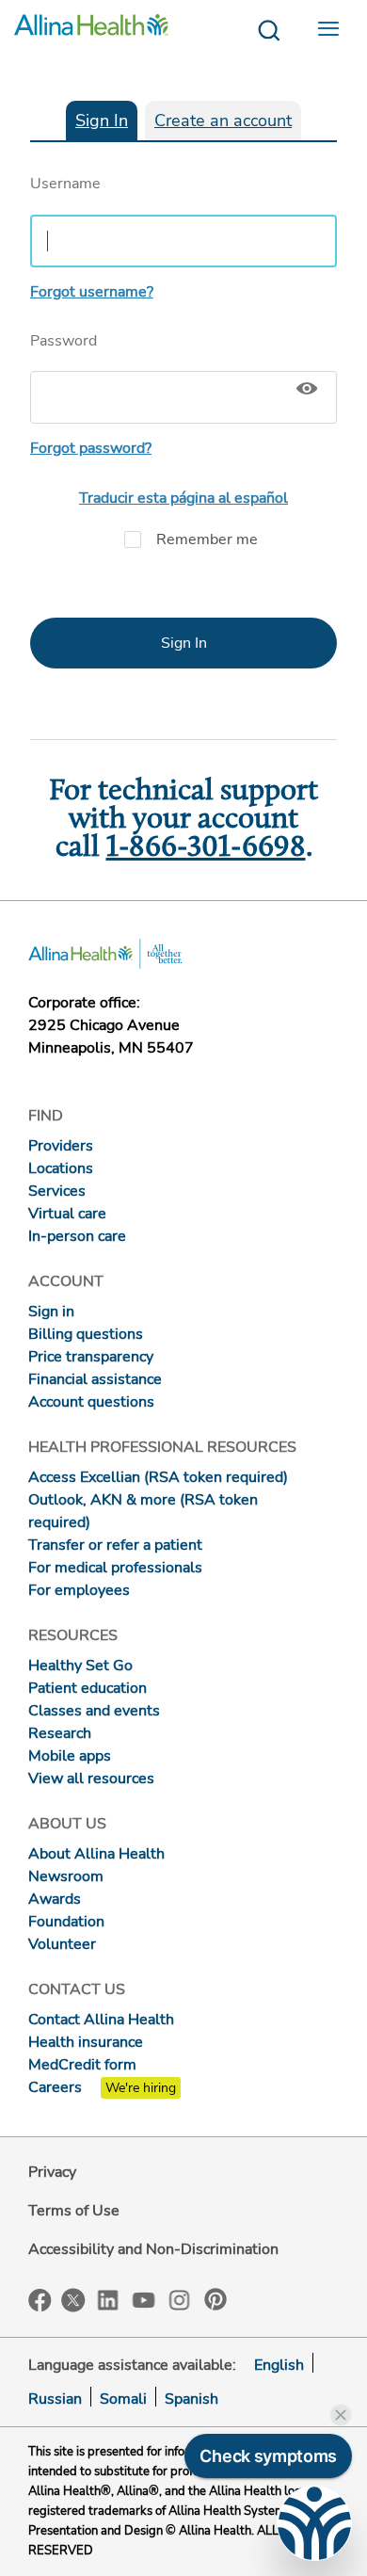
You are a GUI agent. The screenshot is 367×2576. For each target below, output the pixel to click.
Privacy (52, 2172)
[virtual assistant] (314, 2523)
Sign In (102, 121)
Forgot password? (91, 448)
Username (65, 184)
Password (64, 341)
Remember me (207, 539)
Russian (55, 2399)
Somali (123, 2399)
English (279, 2365)
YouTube (144, 2299)
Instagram (180, 2299)
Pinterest (215, 2299)
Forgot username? (92, 292)
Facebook (40, 2301)
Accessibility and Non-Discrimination (153, 2249)
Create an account (223, 121)
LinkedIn (108, 2299)
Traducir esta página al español (183, 498)
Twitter (73, 2300)
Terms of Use (74, 2211)
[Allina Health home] (91, 31)
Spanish (191, 2399)
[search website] (269, 31)
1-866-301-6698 (206, 848)
